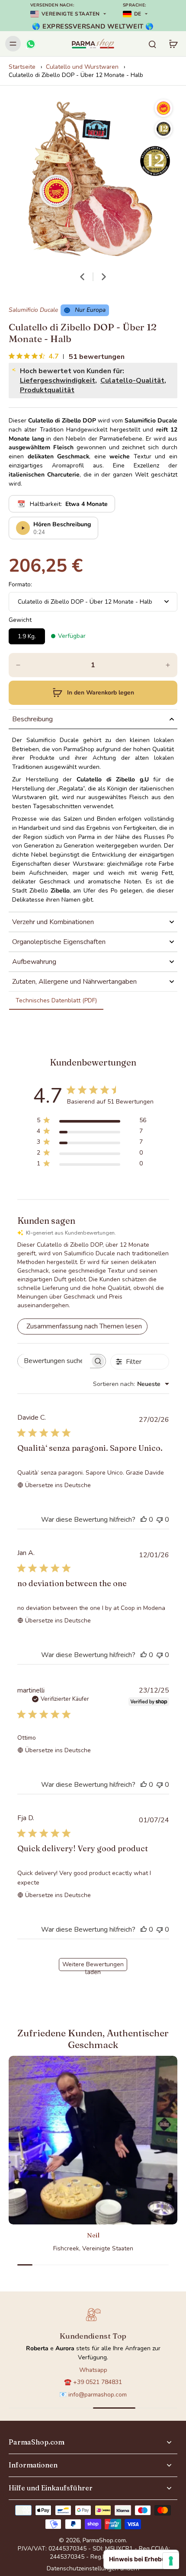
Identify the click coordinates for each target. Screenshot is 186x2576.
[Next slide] (104, 277)
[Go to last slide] (82, 277)
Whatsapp (93, 2370)
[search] (152, 44)
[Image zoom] (93, 179)
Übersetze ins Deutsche (58, 1485)
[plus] (168, 665)
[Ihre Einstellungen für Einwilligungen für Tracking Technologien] (171, 2561)
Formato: (20, 584)
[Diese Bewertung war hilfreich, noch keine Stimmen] (144, 1520)
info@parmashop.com (98, 2395)
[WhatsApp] (30, 44)
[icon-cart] (173, 44)
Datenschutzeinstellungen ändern (93, 2568)
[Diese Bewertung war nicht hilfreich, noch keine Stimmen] (160, 1520)
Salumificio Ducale (33, 310)
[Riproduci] (23, 528)
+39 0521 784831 (98, 2382)
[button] (93, 693)
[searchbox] (54, 1361)
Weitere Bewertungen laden (93, 1966)
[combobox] (131, 1384)
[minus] (18, 665)
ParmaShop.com (104, 2540)
